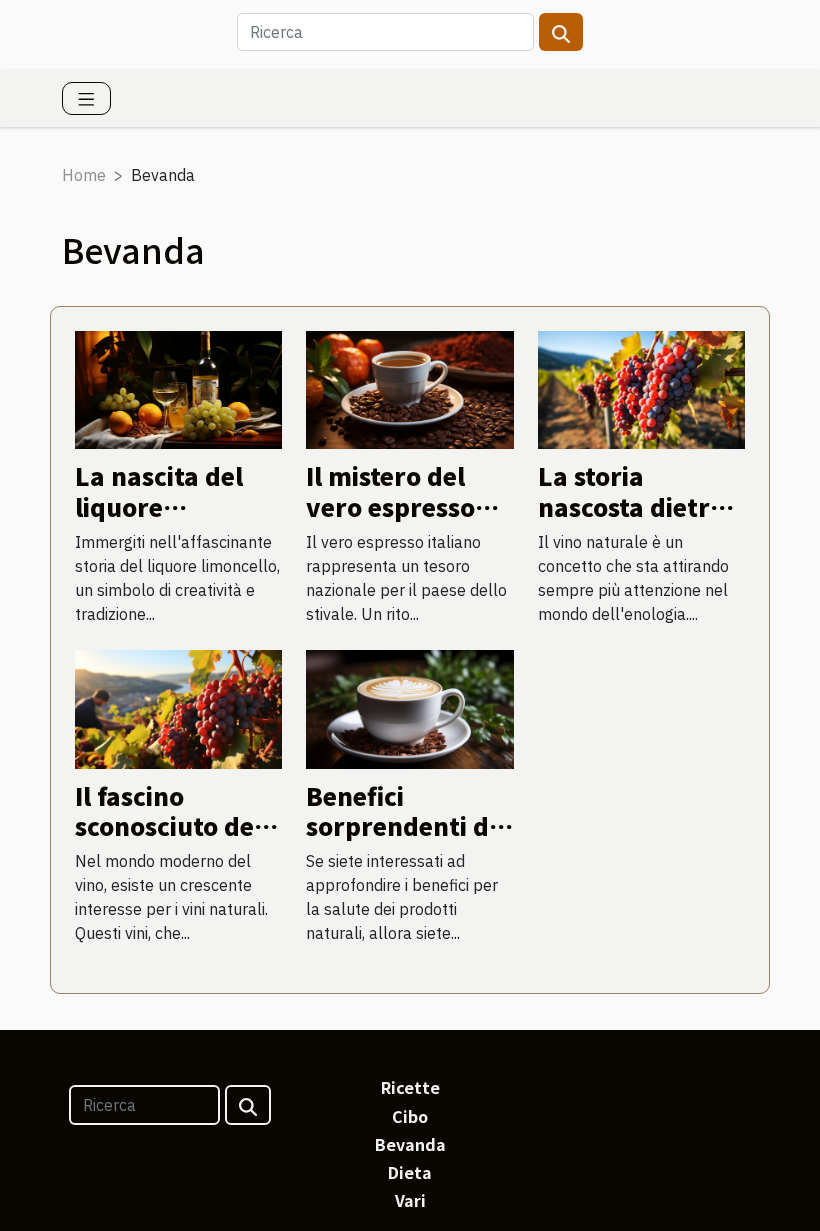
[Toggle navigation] (86, 98)
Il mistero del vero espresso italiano (390, 506)
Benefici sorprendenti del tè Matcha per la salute (408, 841)
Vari (410, 1200)
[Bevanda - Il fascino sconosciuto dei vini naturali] (178, 707)
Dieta (410, 1172)
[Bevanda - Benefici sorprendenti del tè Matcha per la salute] (409, 707)
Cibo (410, 1116)
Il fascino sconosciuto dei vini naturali (168, 826)
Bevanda (410, 1144)
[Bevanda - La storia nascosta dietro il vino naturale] (641, 388)
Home (84, 175)
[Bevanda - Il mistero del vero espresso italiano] (409, 388)
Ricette (410, 1087)
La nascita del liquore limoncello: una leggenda (169, 521)
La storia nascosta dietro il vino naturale (631, 506)
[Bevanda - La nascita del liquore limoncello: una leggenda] (178, 388)
